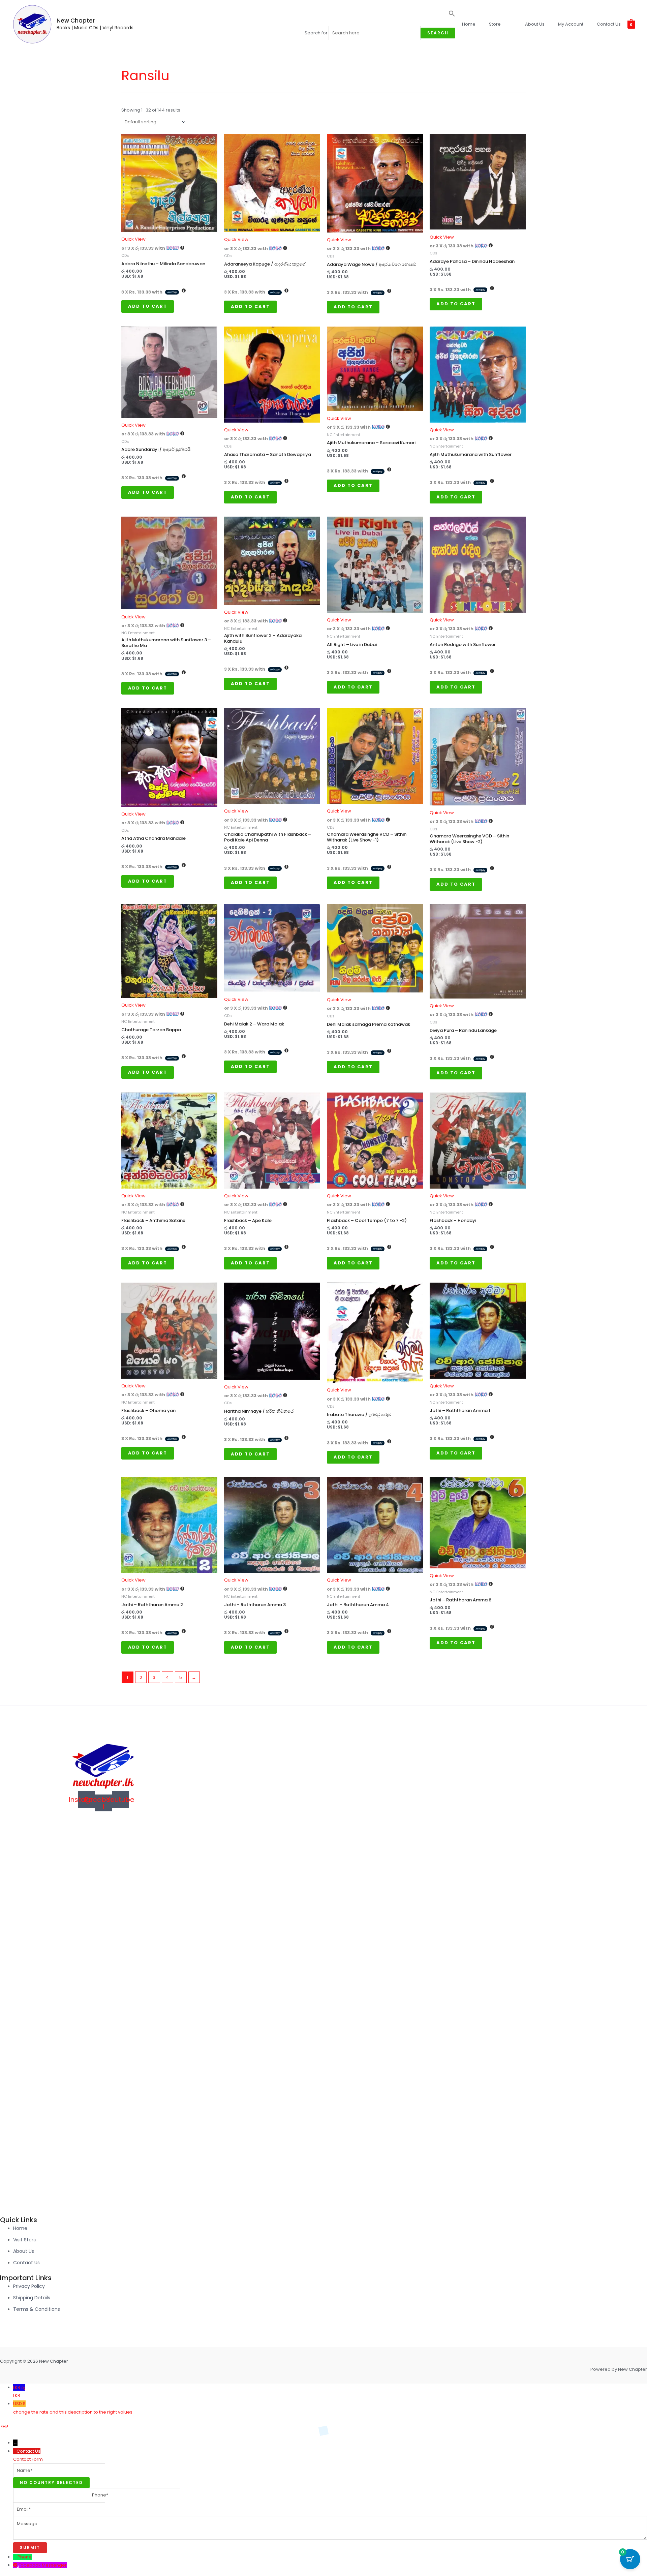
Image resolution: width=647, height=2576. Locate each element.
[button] (380, 16)
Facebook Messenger (43, 2565)
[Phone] (15, 2557)
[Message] (330, 2538)
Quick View (133, 239)
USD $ (73, 2408)
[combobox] (51, 2483)
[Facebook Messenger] (16, 2565)
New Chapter (76, 21)
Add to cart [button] (148, 306)
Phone (25, 2557)
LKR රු (19, 2391)
